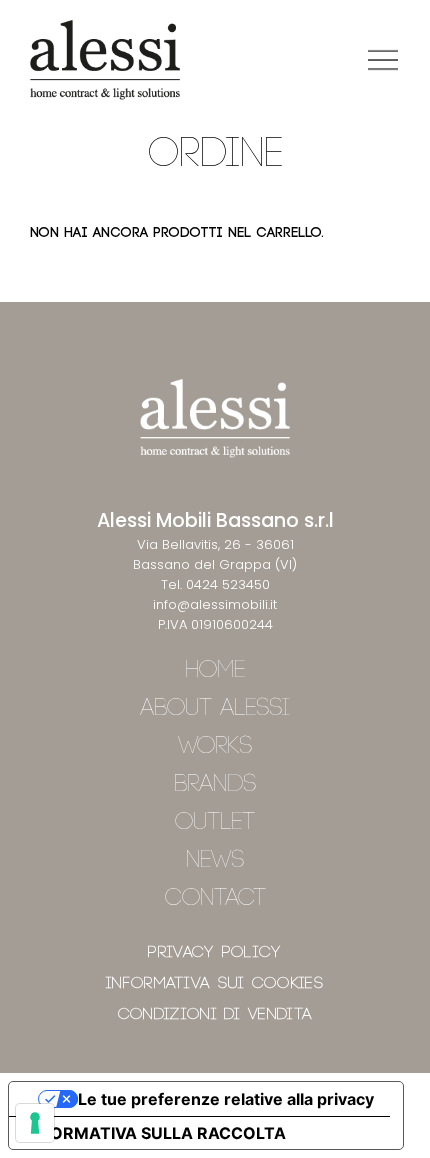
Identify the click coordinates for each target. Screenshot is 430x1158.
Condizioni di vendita (215, 1014)
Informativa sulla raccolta (155, 1133)
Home (215, 670)
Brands (215, 784)
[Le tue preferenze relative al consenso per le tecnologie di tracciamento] (35, 1123)
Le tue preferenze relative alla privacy (226, 1099)
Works (215, 746)
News (215, 860)
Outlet (215, 822)
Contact (215, 898)
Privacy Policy (214, 952)
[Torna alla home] (105, 60)
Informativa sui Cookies (215, 983)
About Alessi (215, 708)
